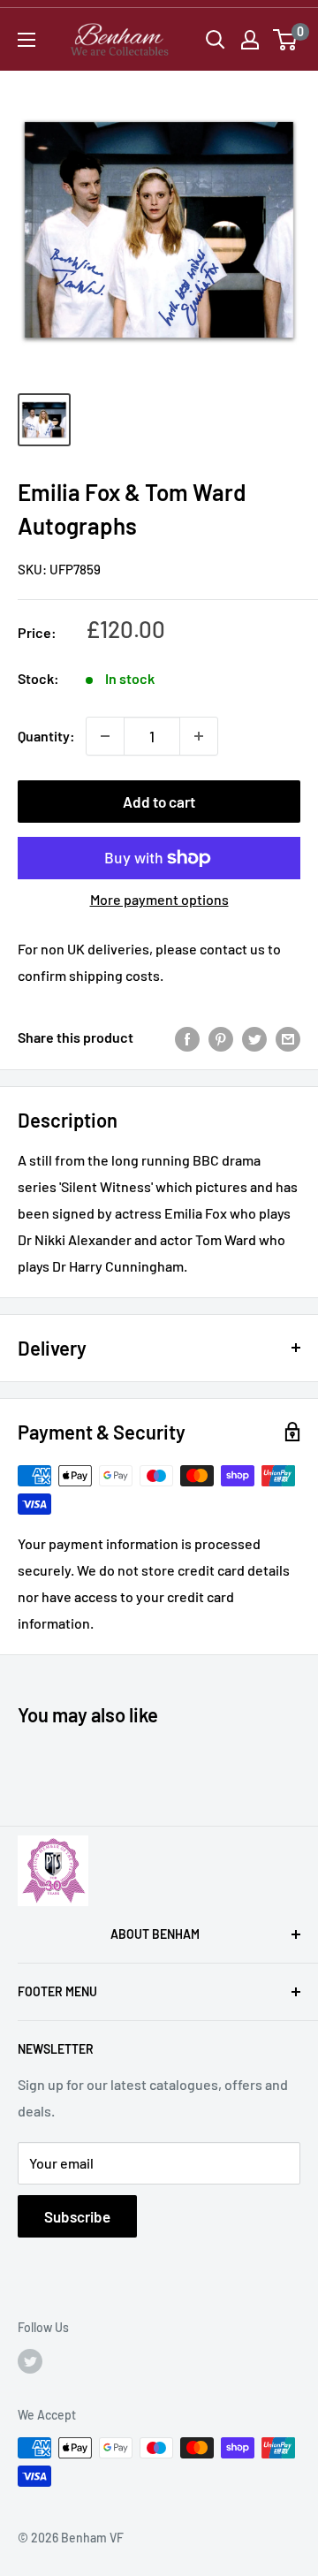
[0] (286, 40)
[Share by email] (288, 1038)
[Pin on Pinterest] (221, 1038)
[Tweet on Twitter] (254, 1038)
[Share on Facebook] (187, 1038)
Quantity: (46, 736)
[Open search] (216, 40)
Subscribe (77, 2216)
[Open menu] (26, 40)
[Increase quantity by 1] (199, 736)
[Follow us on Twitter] (30, 2361)
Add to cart (159, 802)
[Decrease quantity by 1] (105, 736)
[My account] (250, 40)
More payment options (159, 899)
